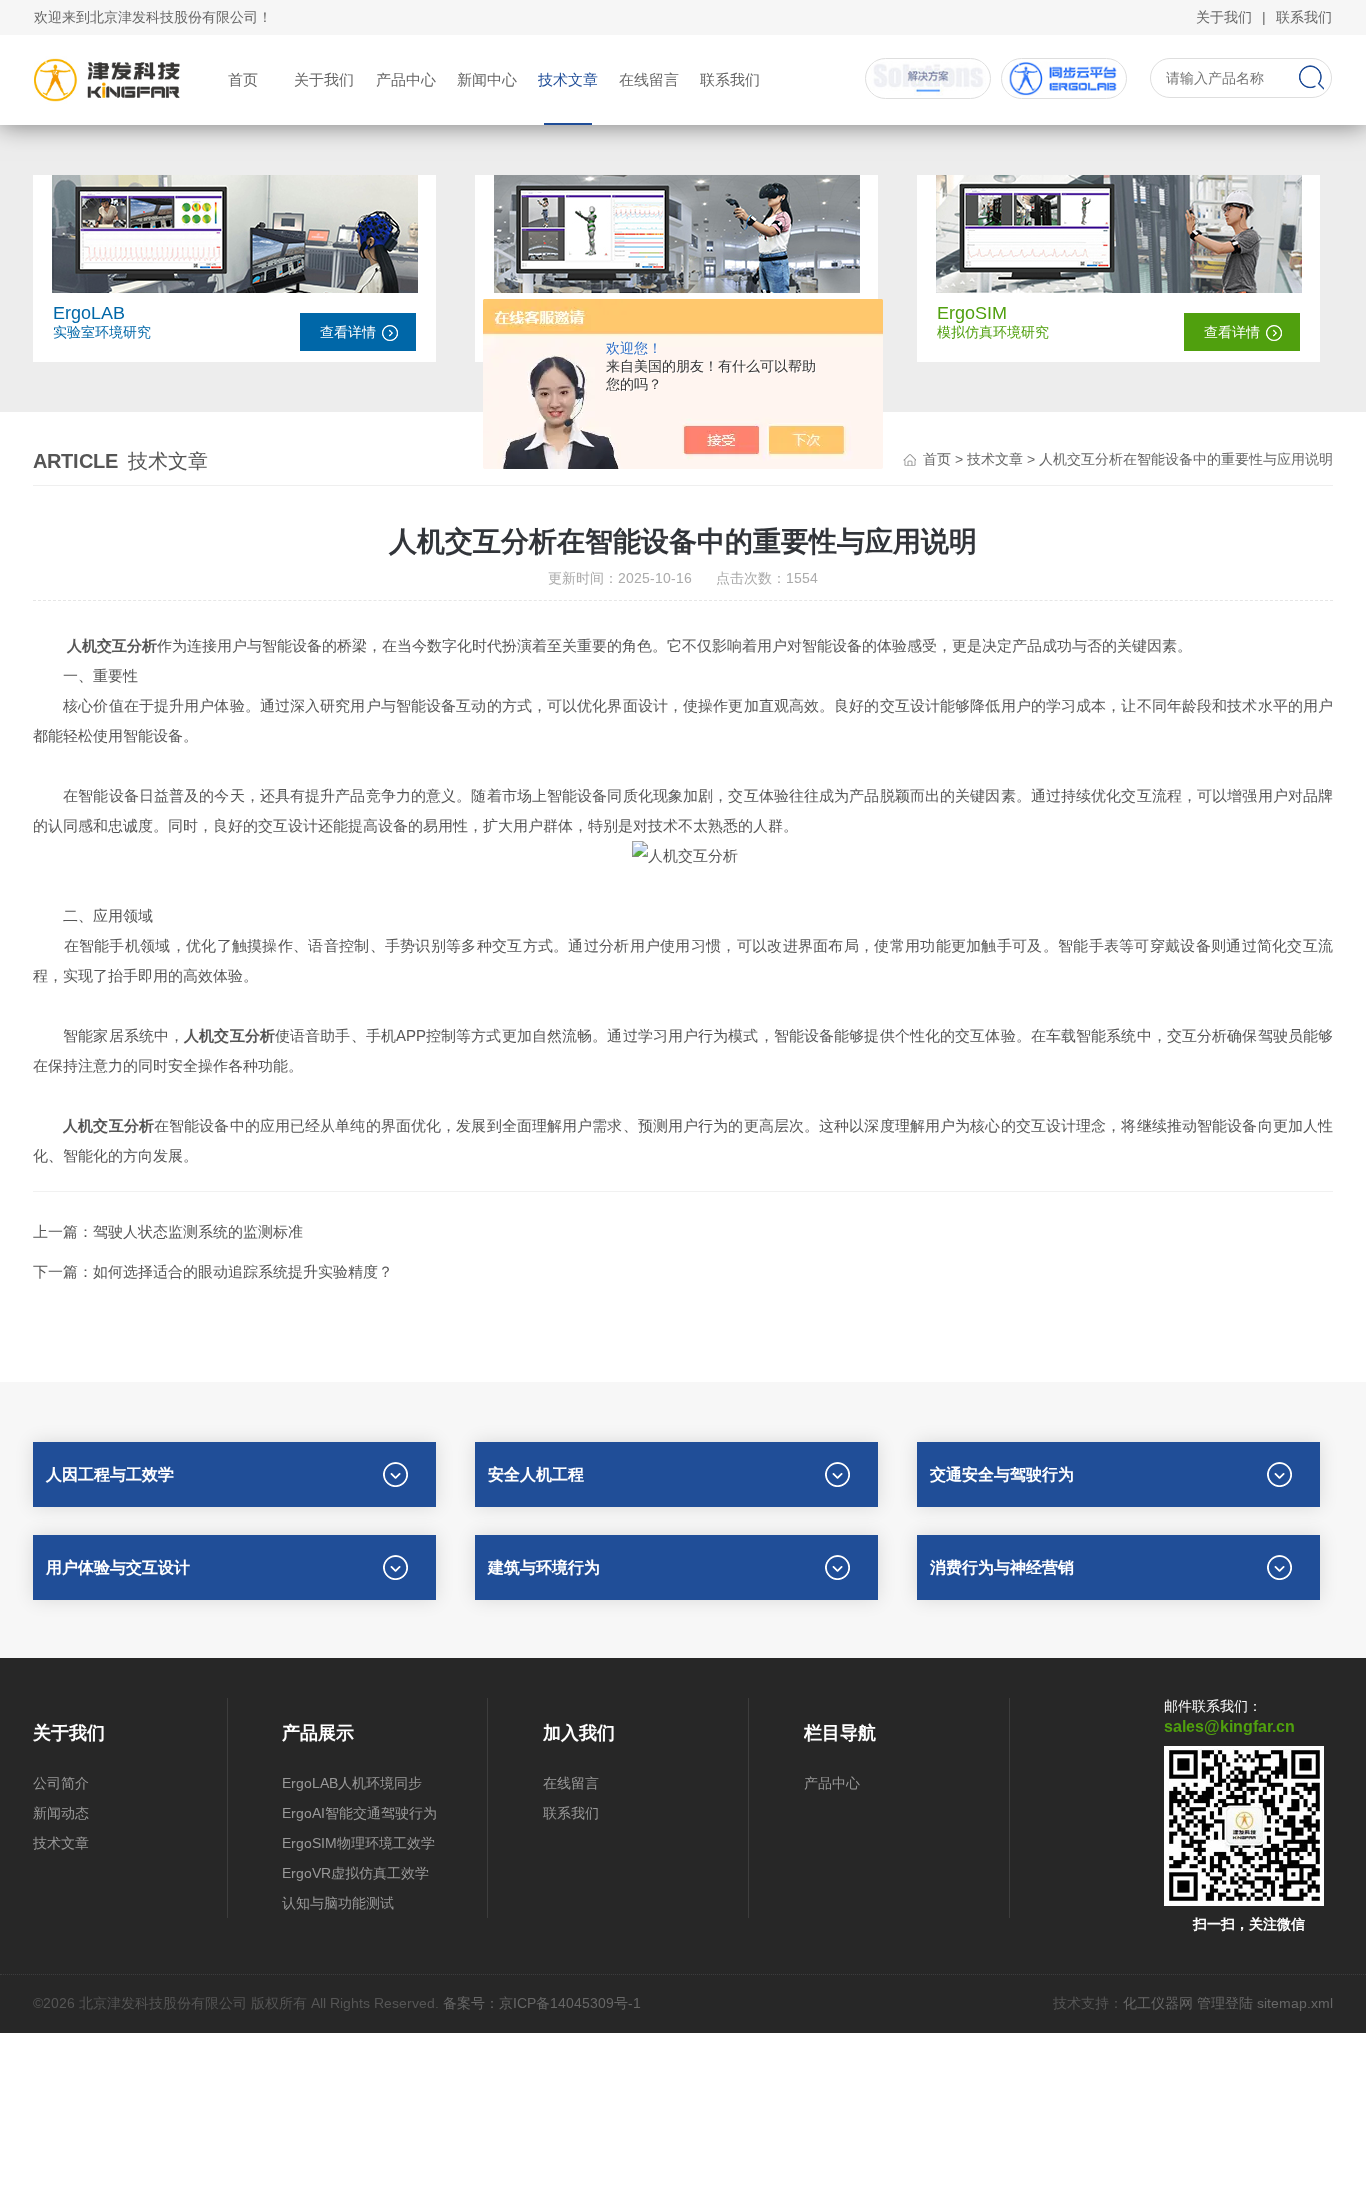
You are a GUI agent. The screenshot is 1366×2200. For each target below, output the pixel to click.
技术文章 (568, 79)
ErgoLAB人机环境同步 (352, 1783)
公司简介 (61, 1783)
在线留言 (649, 79)
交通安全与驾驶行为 (1002, 1474)
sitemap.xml (1295, 2003)
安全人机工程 (536, 1474)
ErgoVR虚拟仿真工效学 (355, 1873)
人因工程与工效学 (110, 1474)
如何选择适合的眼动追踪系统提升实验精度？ (243, 1271)
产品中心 (406, 79)
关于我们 (1224, 17)
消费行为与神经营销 (1002, 1567)
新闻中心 (487, 79)
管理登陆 (1225, 2003)
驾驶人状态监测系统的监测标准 (198, 1231)
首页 (243, 79)
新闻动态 (61, 1813)
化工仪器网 (1158, 2003)
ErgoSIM (972, 313)
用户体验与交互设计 (118, 1567)
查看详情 (348, 332)
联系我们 (1304, 17)
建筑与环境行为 (544, 1567)
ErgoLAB (89, 313)
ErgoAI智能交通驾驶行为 (359, 1813)
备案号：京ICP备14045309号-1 (542, 2003)
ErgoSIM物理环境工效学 (358, 1843)
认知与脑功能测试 (338, 1903)
